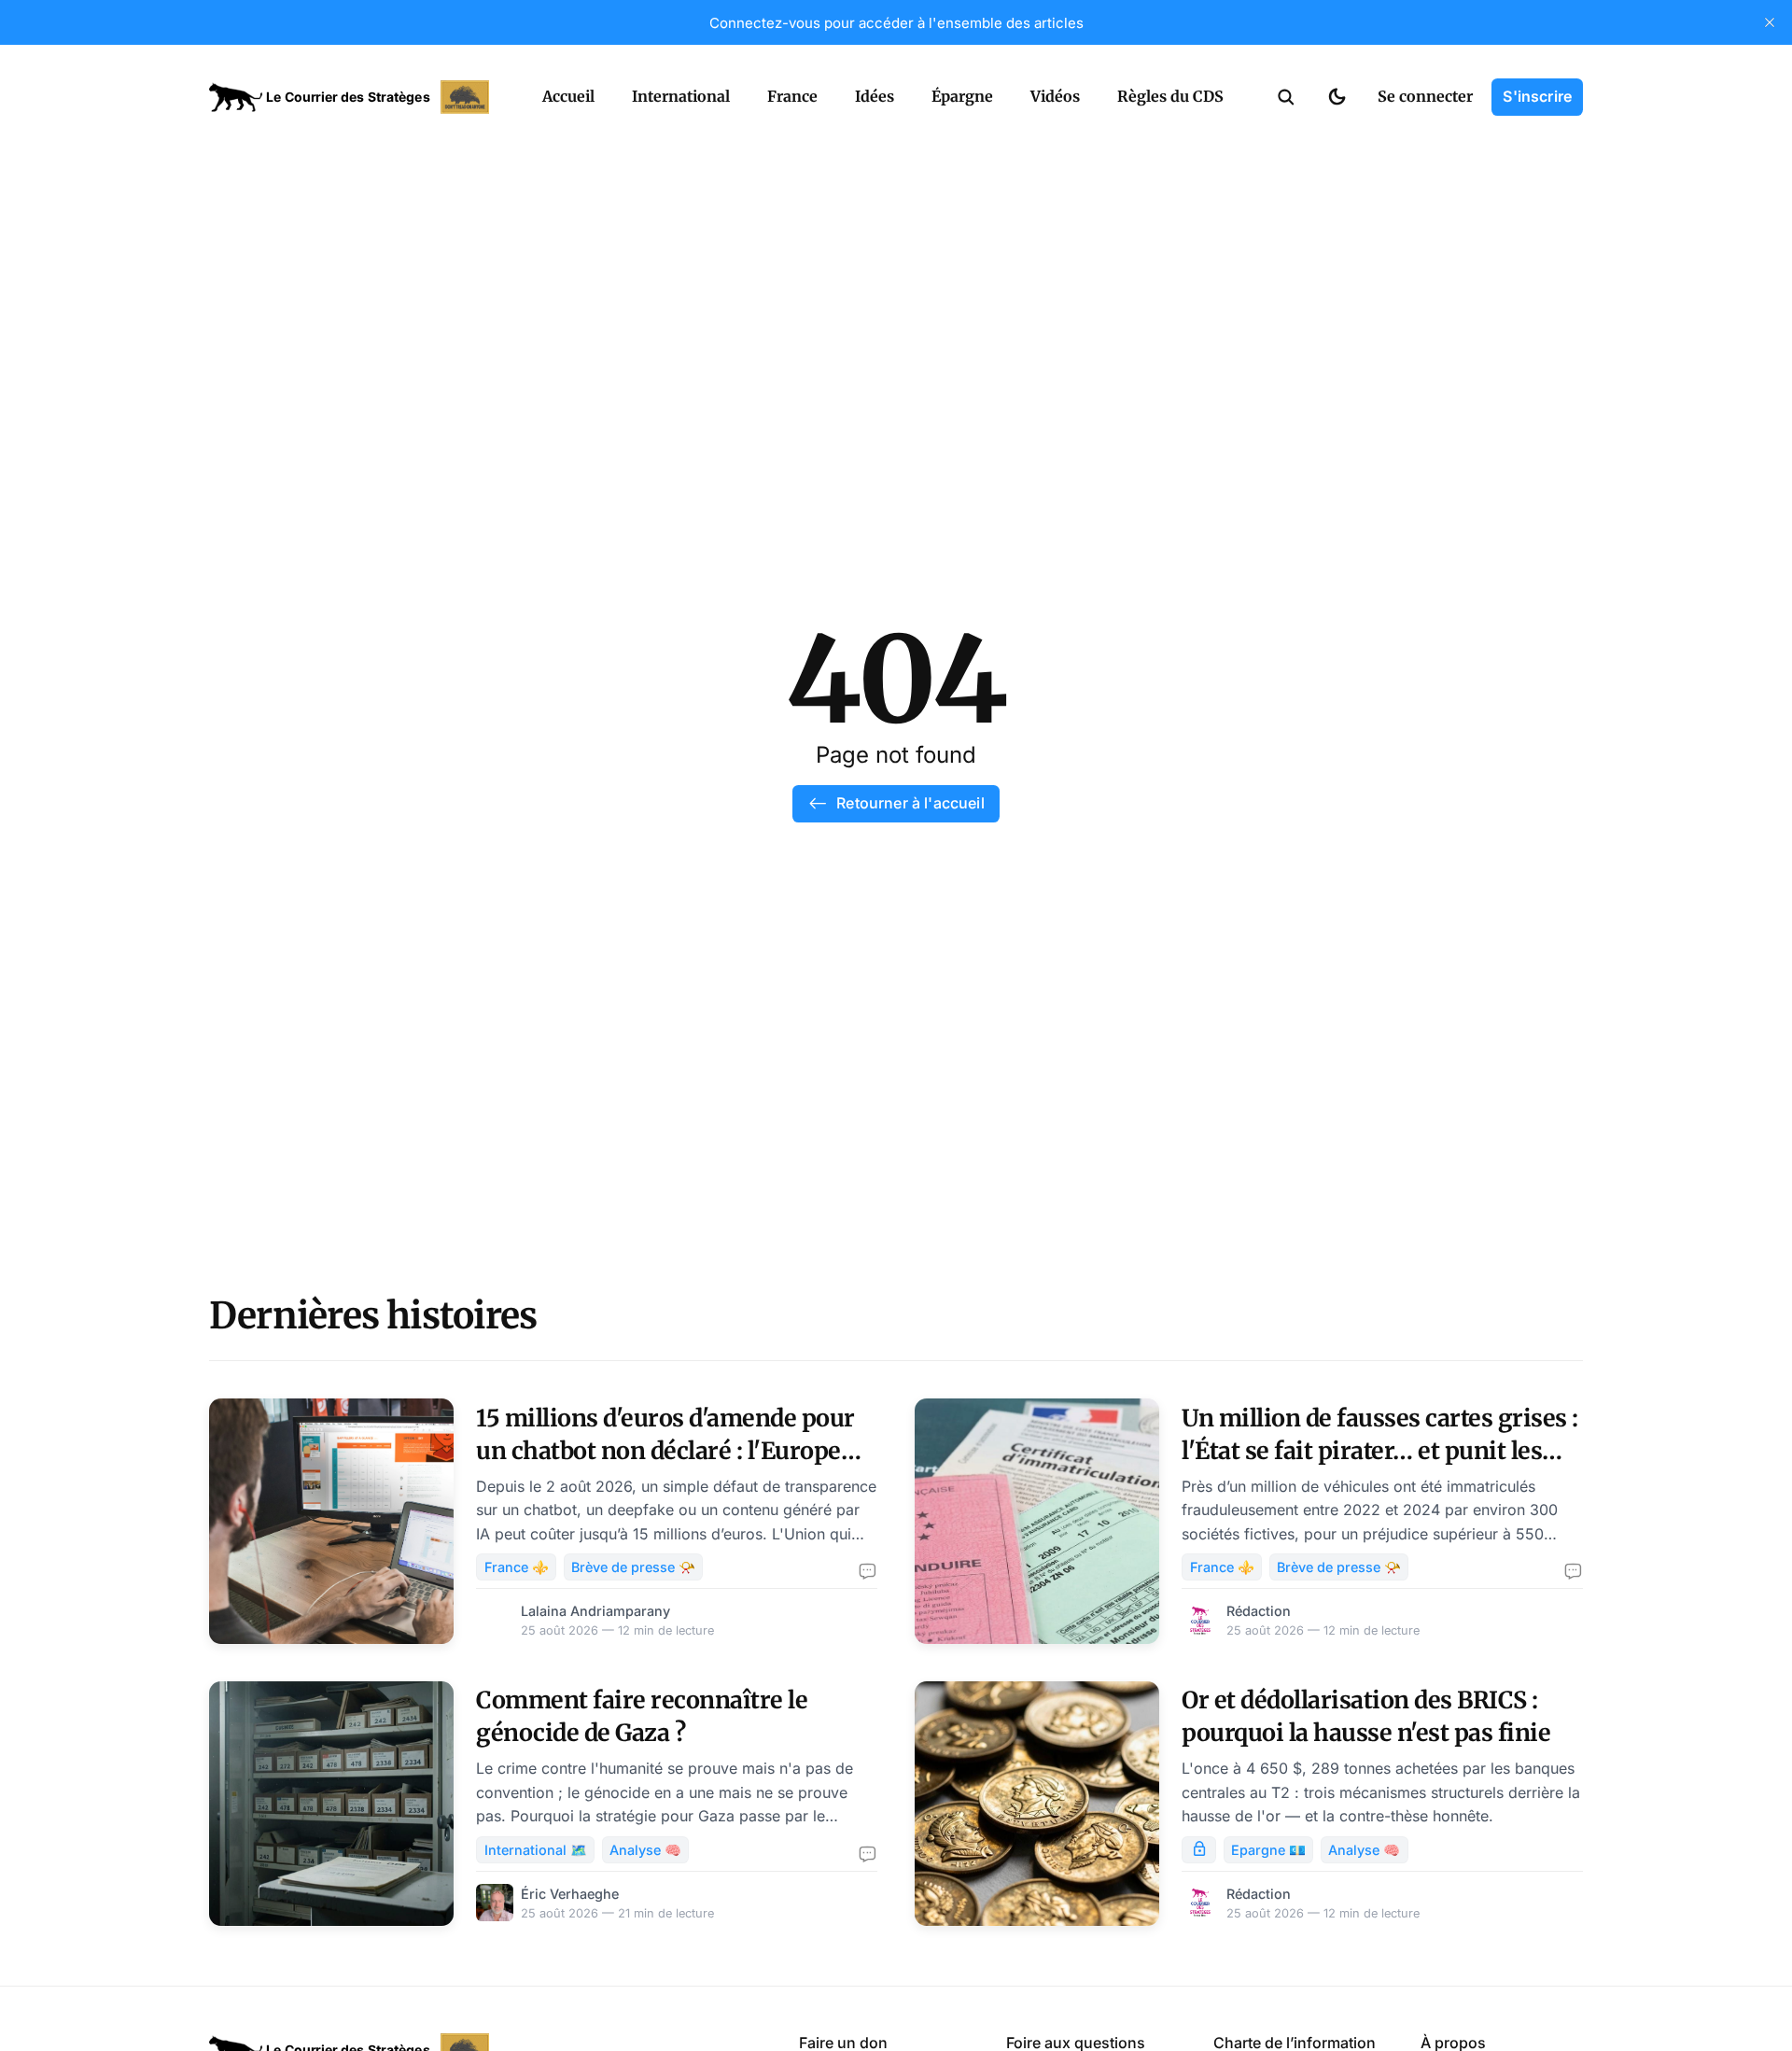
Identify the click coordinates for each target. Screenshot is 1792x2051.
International (681, 96)
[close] (1770, 22)
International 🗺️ (536, 1850)
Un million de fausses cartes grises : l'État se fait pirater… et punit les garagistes (1380, 1451)
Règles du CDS (1170, 96)
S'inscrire (1537, 96)
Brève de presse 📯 (633, 1567)
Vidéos (1055, 96)
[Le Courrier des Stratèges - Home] (355, 97)
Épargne (962, 96)
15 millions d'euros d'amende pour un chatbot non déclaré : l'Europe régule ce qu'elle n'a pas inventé (665, 1451)
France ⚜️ (517, 1567)
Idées (875, 96)
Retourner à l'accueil (910, 803)
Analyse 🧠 (645, 1850)
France (792, 96)
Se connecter (1425, 96)
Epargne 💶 (1268, 1850)
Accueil (568, 96)
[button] (1286, 97)
